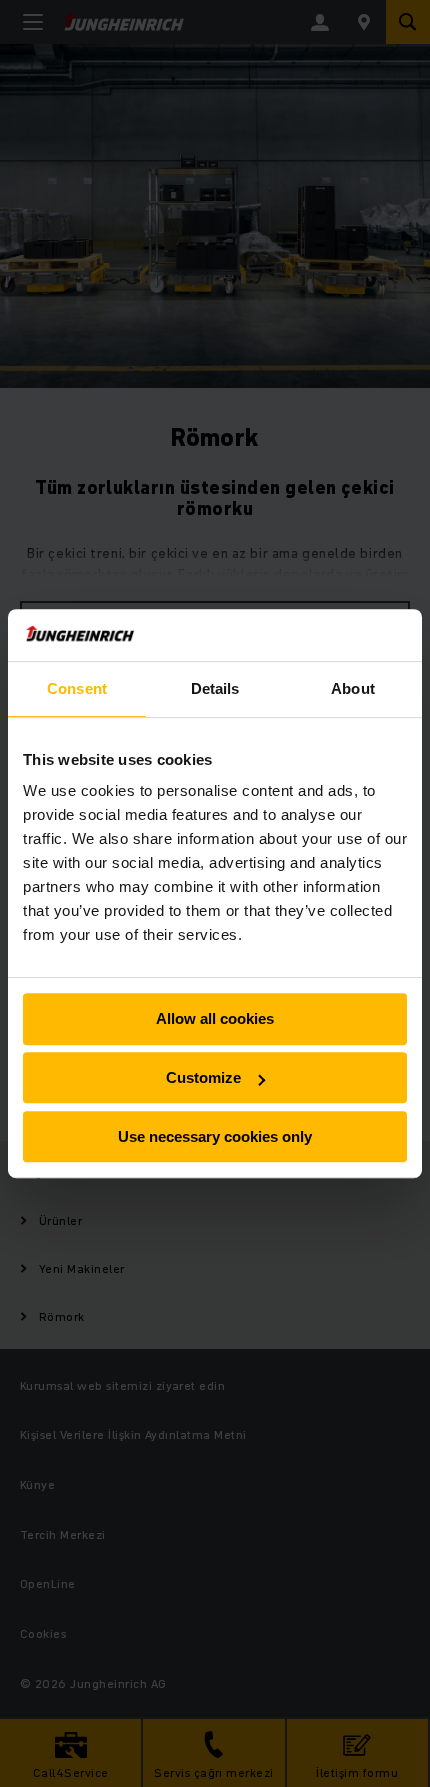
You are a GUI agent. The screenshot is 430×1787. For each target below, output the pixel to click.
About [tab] (353, 688)
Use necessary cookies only (215, 1136)
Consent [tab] (77, 688)
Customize (203, 1077)
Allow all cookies (215, 1019)
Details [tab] (215, 688)
